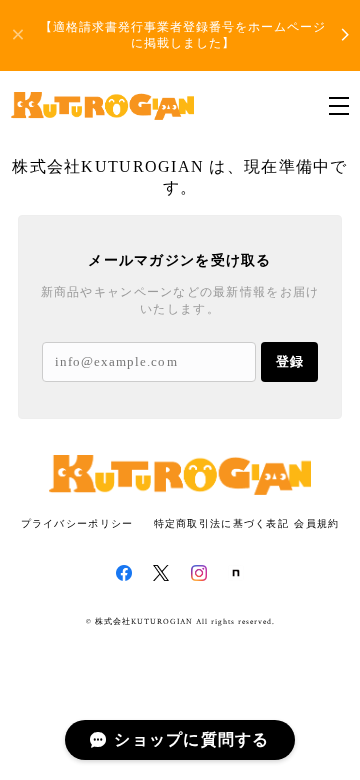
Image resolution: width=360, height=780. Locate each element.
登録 (290, 361)
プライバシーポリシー (77, 523)
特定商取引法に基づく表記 (221, 523)
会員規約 (316, 523)
